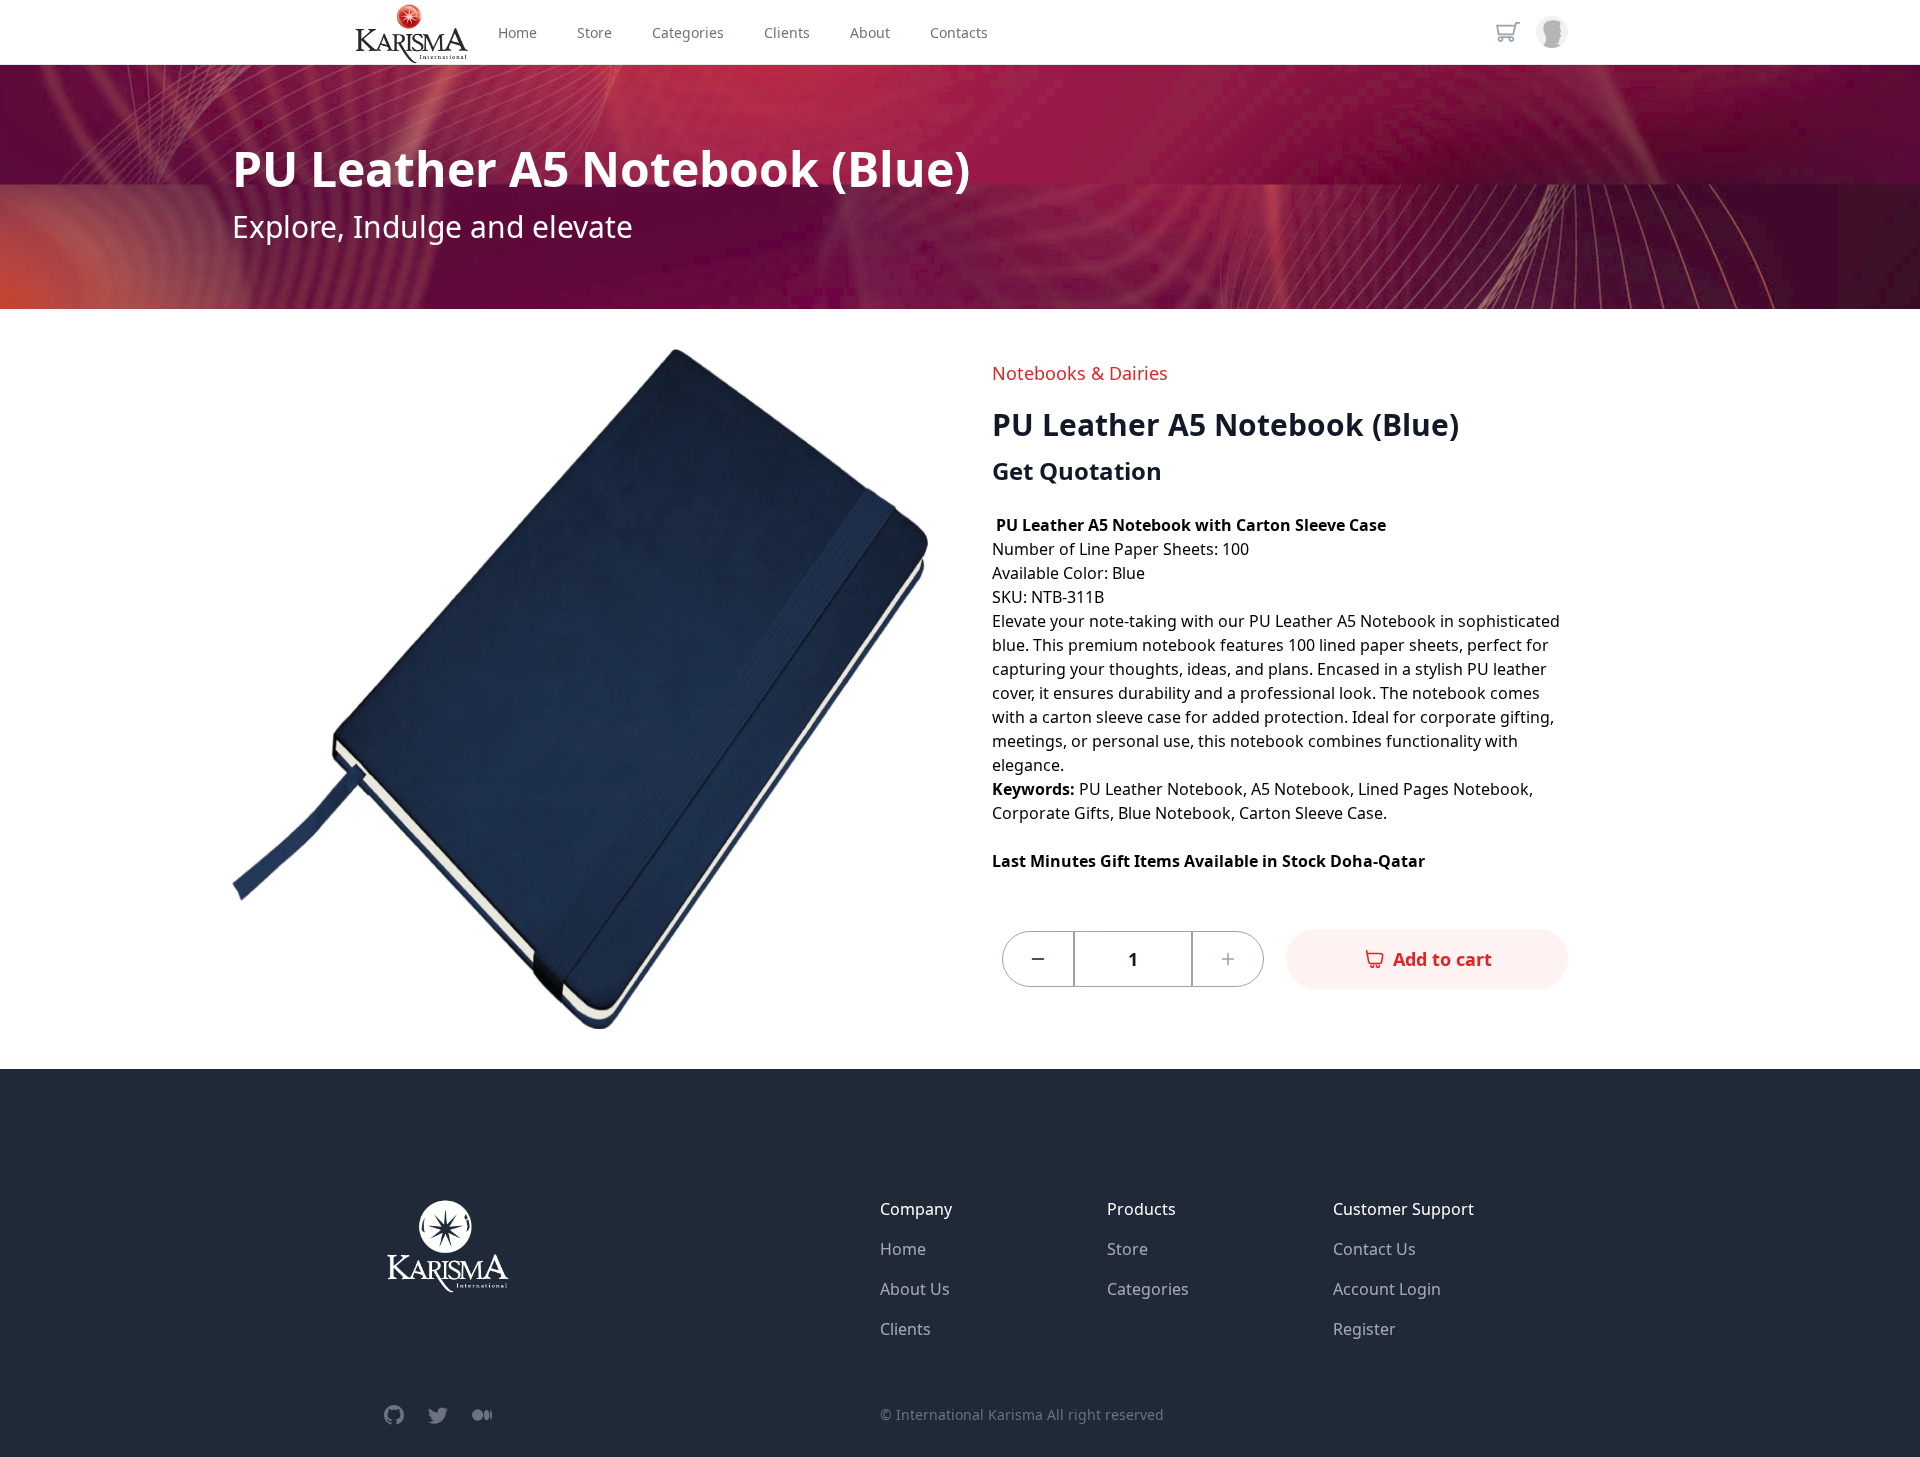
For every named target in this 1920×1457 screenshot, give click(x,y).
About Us (915, 1289)
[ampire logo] (447, 1245)
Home (903, 1249)
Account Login (1387, 1289)
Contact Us (1374, 1249)
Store (1127, 1249)
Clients (905, 1329)
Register (1364, 1329)
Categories (1148, 1289)
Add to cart (1442, 959)
